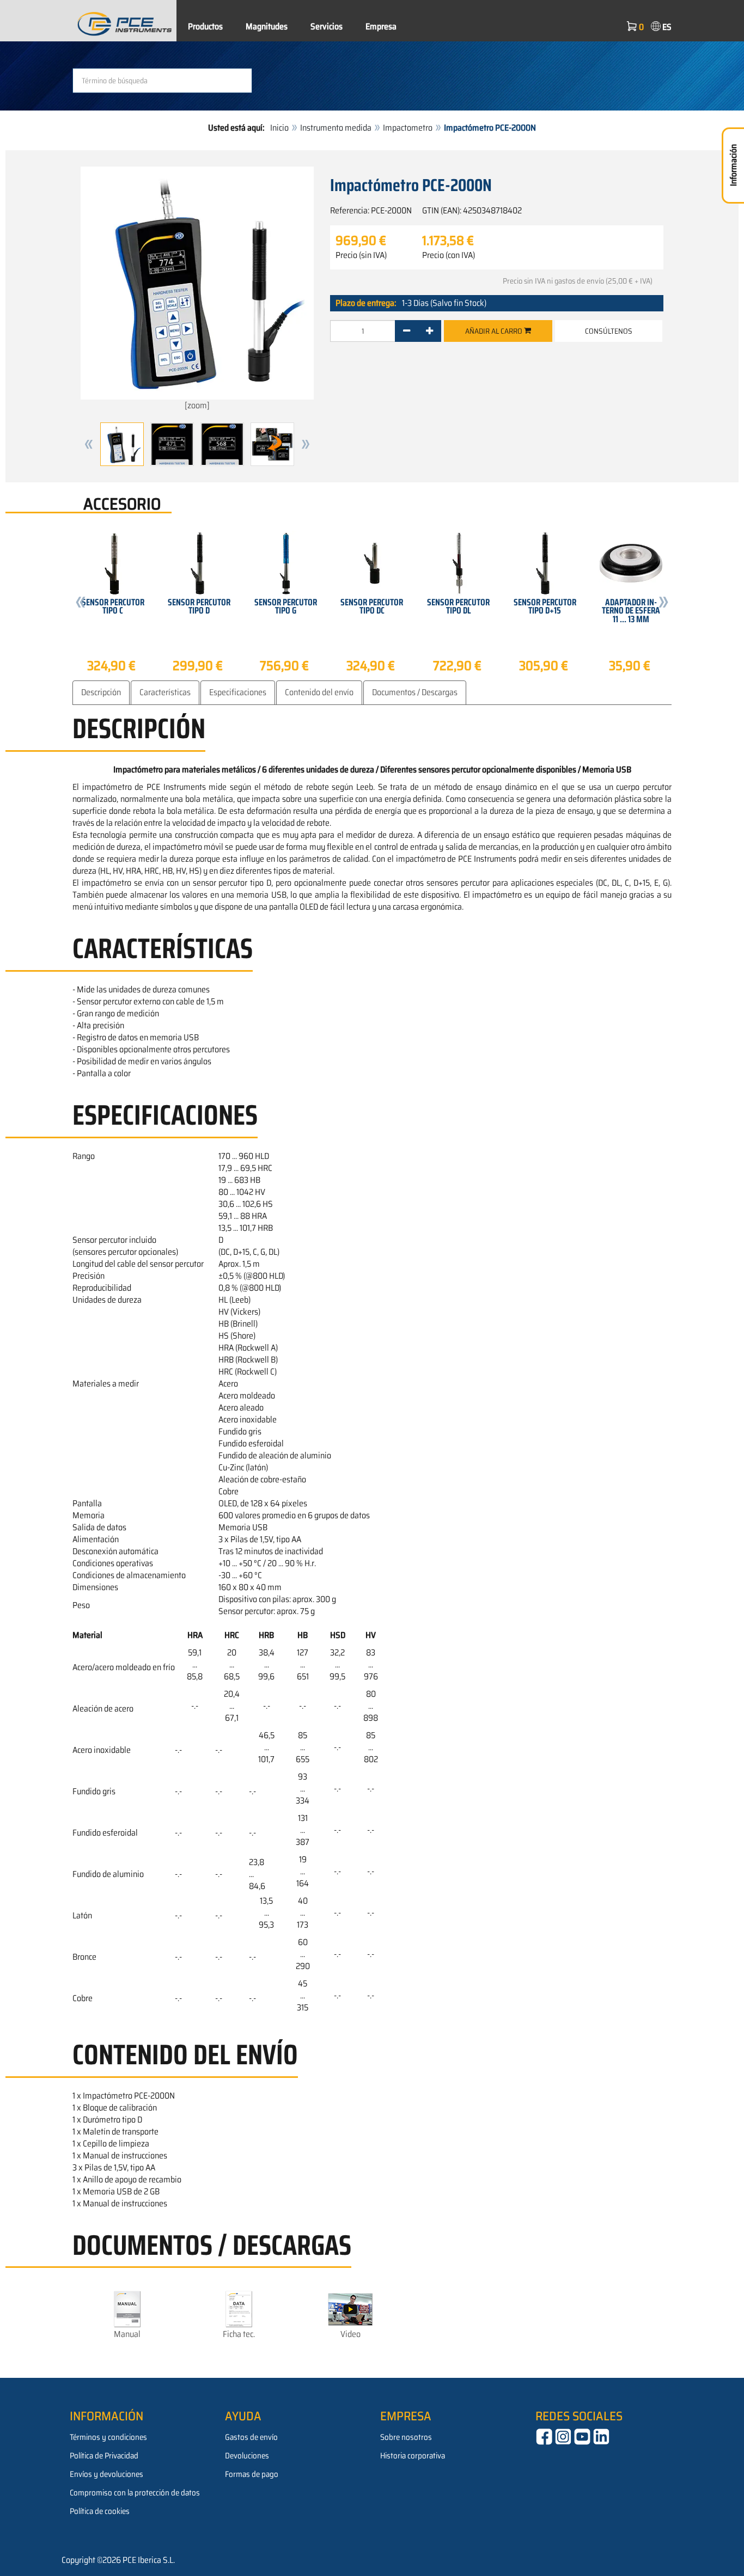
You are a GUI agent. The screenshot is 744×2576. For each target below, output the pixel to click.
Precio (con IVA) (449, 255)
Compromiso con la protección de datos (135, 2493)
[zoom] (197, 405)
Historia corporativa (413, 2456)
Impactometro (408, 128)
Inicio (279, 128)
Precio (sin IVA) (361, 255)
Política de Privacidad (104, 2456)
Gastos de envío (251, 2437)
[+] (429, 331)
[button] (89, 444)
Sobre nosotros (406, 2437)
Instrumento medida (336, 128)
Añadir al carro (495, 331)
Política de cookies (100, 2511)
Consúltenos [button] (609, 331)
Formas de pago (252, 2474)
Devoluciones (247, 2456)
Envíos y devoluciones (106, 2474)
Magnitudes (267, 26)
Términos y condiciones (108, 2437)
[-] (407, 331)
